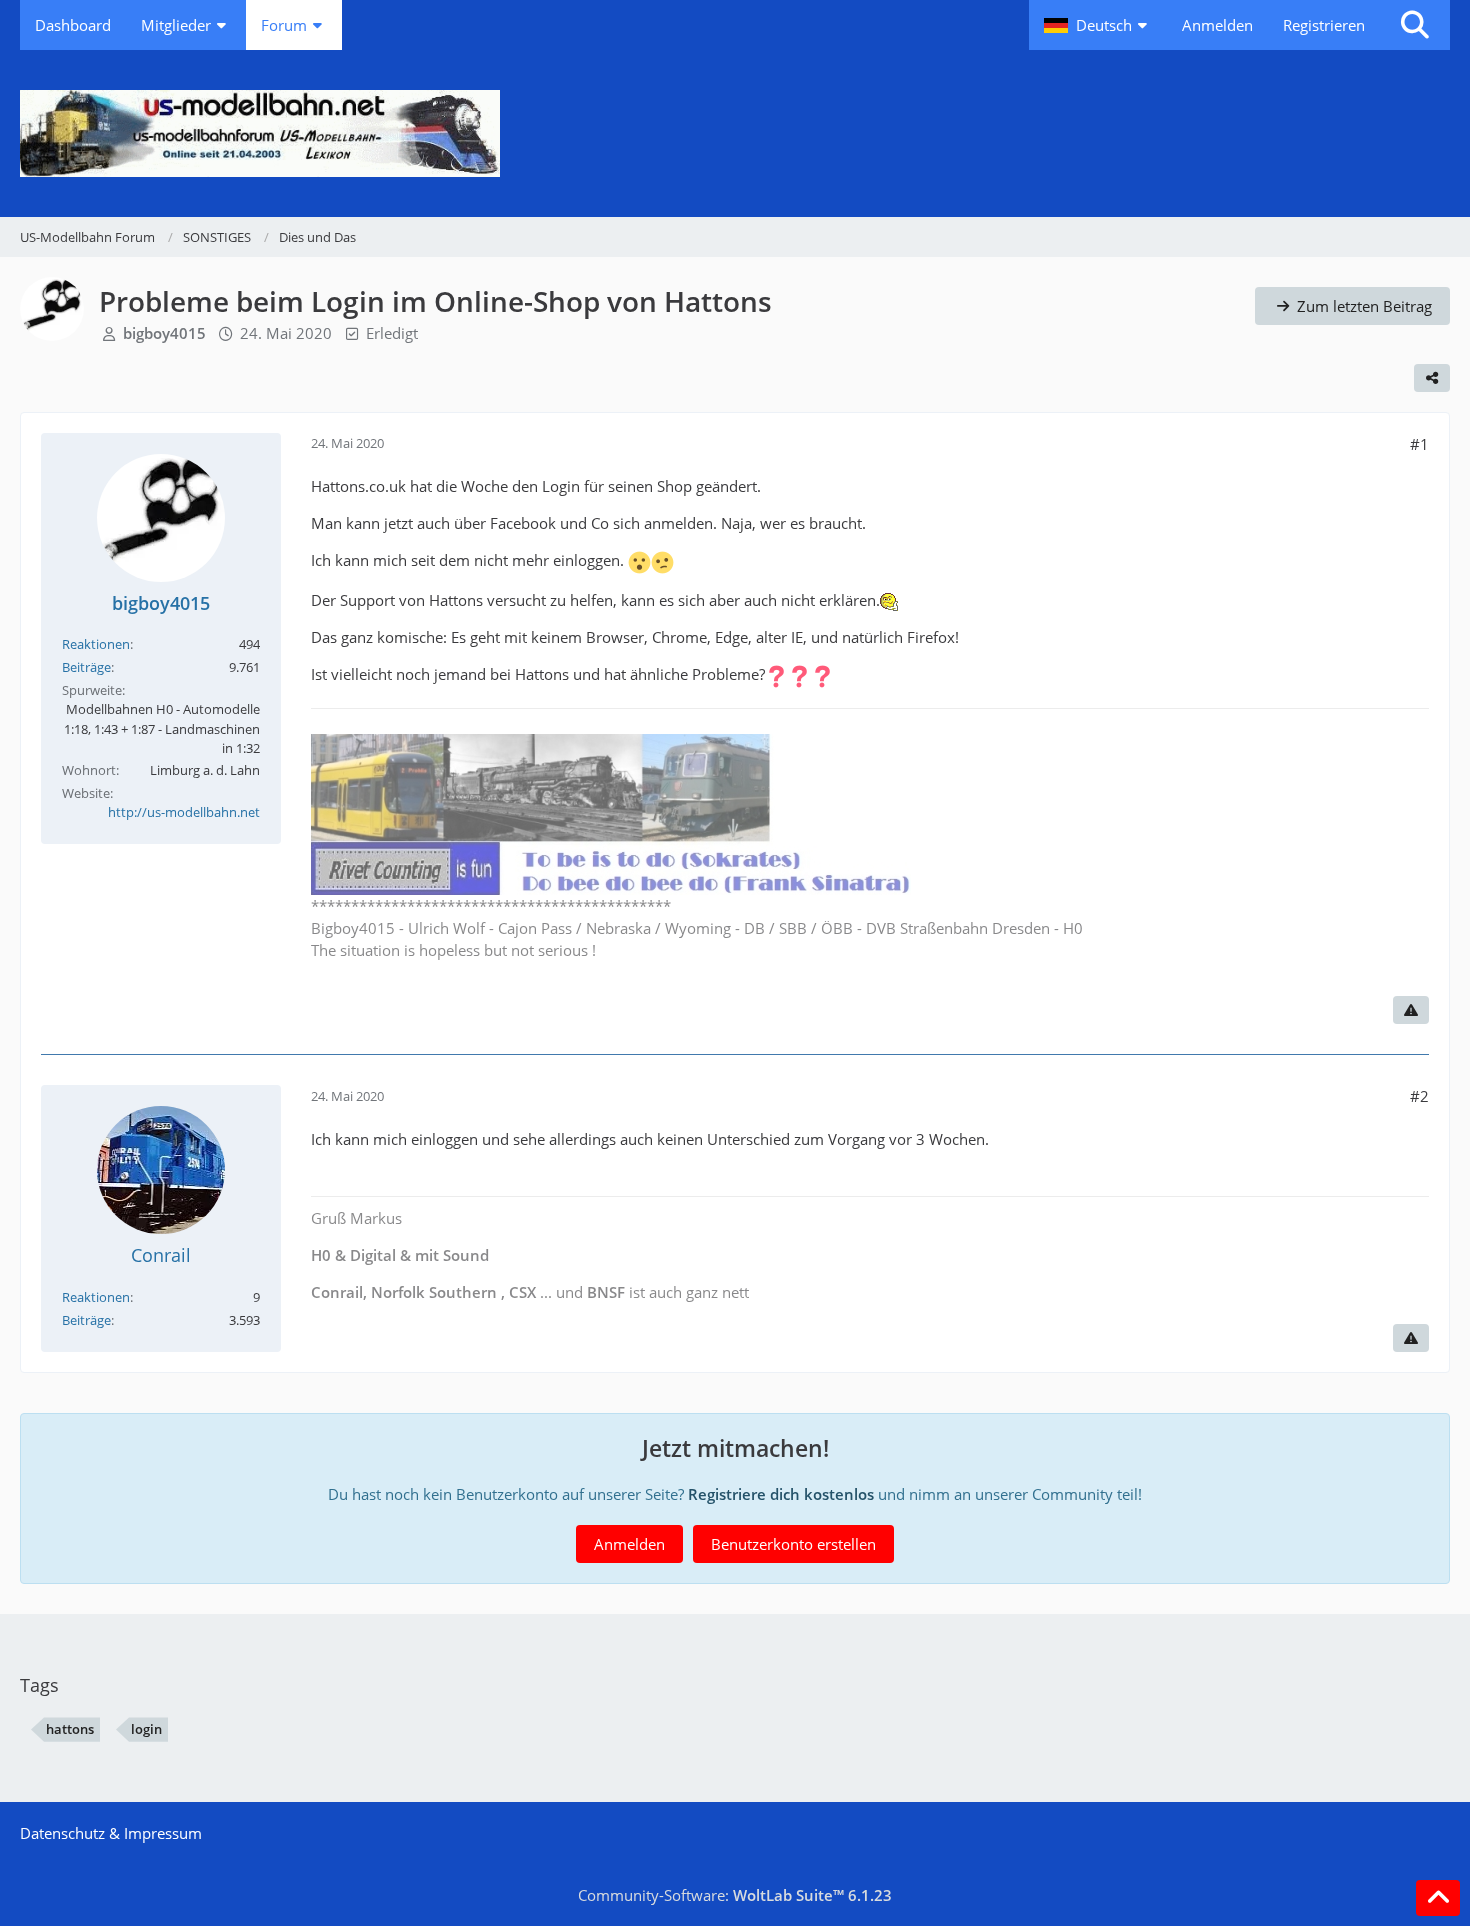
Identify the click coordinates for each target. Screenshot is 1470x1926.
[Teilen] (1432, 378)
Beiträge (86, 667)
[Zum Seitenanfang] (1438, 1898)
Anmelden (1217, 25)
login (146, 1729)
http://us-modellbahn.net (184, 812)
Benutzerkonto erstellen (793, 1544)
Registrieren (1324, 25)
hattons (70, 1729)
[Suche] (1415, 25)
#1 (1419, 444)
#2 (1419, 1096)
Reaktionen (96, 644)
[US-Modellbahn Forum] (735, 133)
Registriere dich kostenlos (781, 1494)
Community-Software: (735, 1895)
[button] (1098, 25)
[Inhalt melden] (1411, 1010)
